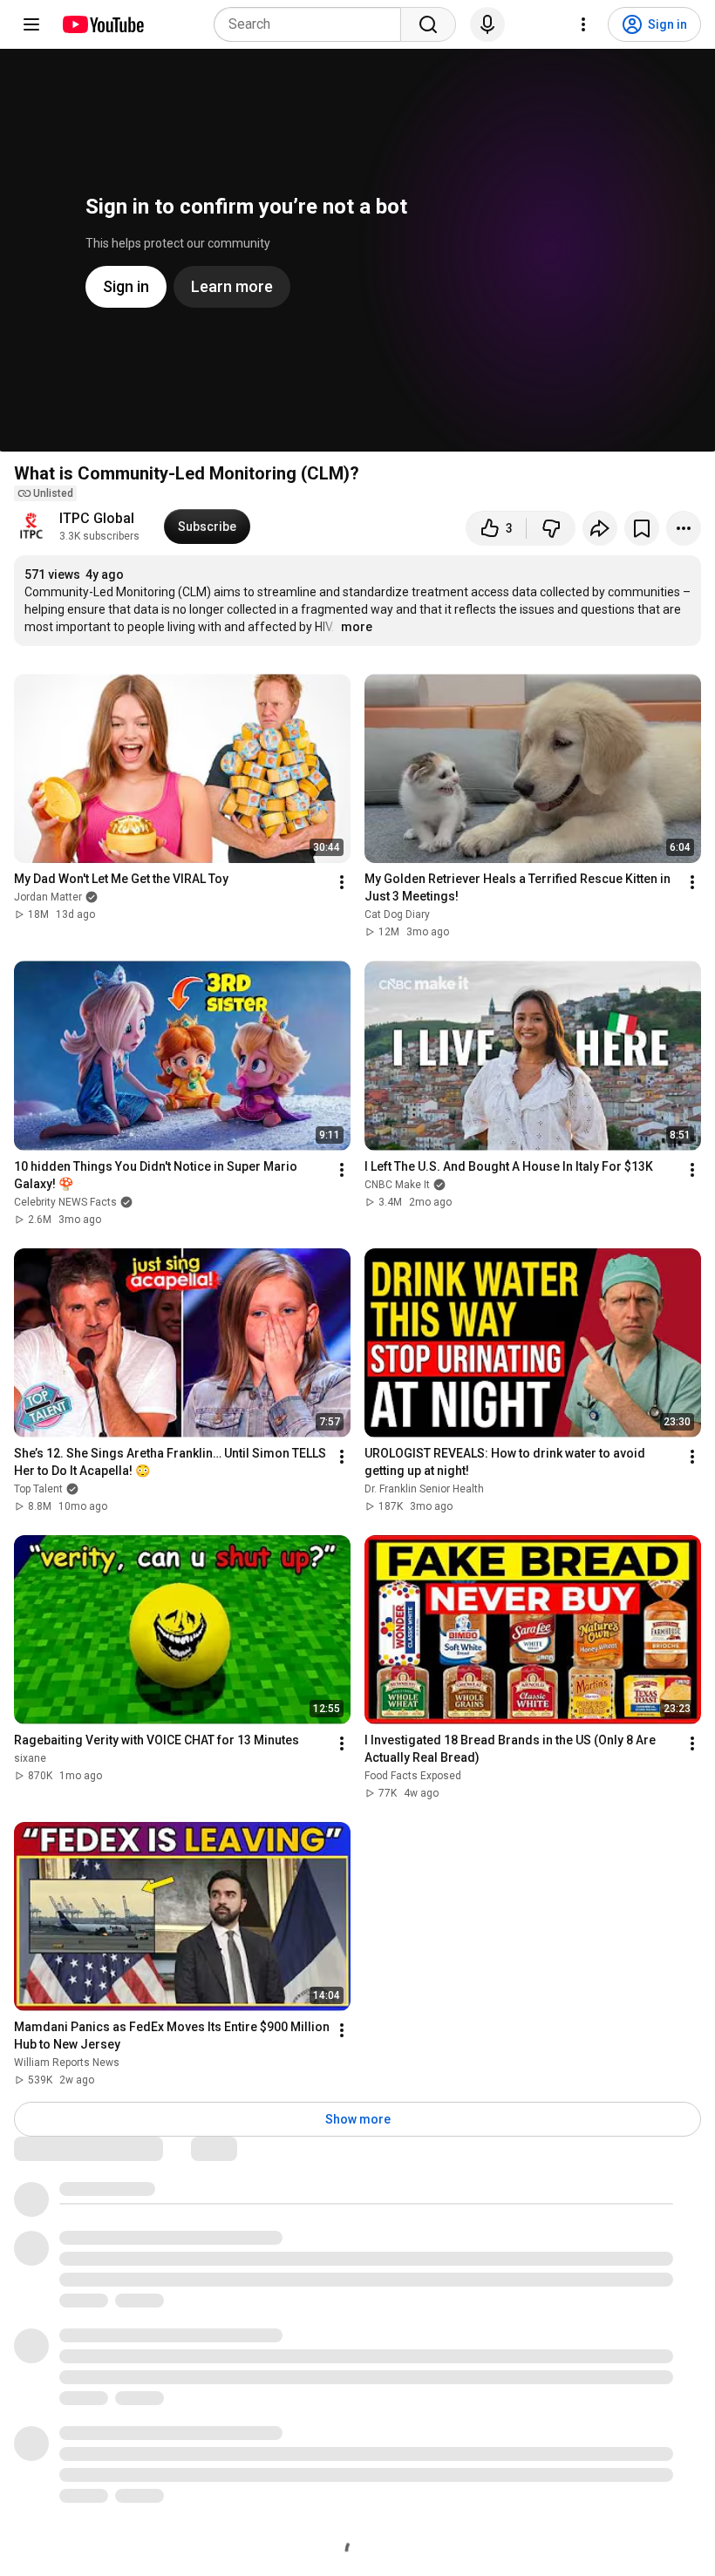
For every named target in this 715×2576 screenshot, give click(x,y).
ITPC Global (97, 518)
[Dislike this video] (551, 528)
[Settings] (583, 24)
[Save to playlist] (642, 528)
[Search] (428, 24)
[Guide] (31, 24)
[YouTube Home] (102, 24)
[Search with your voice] (487, 24)
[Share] (600, 528)
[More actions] (684, 528)
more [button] (357, 627)
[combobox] (313, 24)
